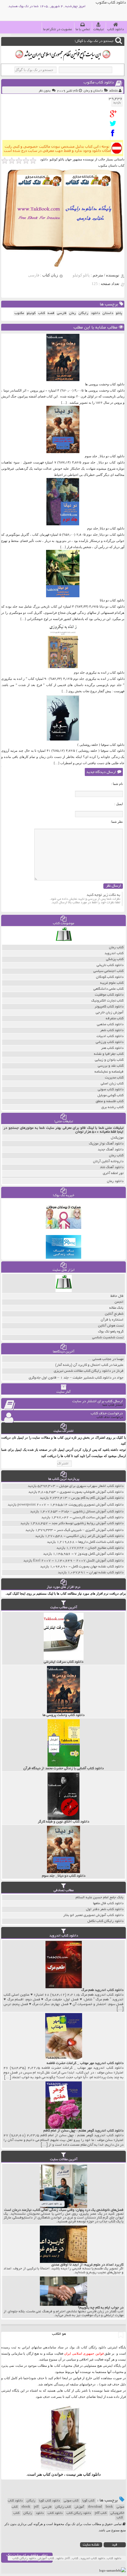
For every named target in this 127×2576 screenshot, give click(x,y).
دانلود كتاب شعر (112, 1030)
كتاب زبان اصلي (112, 1084)
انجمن (119, 1302)
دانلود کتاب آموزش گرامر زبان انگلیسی (95, 1536)
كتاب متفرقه (115, 1019)
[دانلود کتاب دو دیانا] (63, 596)
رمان (73, 313)
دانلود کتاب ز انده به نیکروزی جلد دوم (99, 672)
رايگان (83, 313)
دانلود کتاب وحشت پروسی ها (105, 384)
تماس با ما (83, 29)
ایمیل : (119, 804)
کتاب (16, 2513)
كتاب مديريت (114, 1078)
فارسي (62, 313)
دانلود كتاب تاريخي (110, 965)
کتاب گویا (88, 2501)
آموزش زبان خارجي (110, 1013)
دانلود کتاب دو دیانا (112, 600)
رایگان (31, 2501)
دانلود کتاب (115, 29)
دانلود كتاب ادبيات (110, 1036)
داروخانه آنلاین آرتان (108, 1161)
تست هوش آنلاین (111, 1326)
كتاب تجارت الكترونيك (107, 1001)
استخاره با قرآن (112, 1320)
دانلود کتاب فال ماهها (108, 1903)
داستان (108, 313)
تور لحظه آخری (113, 1173)
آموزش (79, 2507)
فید (115, 2545)
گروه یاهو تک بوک (111, 1332)
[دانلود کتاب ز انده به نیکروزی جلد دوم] (63, 668)
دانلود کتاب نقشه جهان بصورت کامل (97, 1567)
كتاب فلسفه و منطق (110, 1101)
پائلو (119, 313)
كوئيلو (31, 313)
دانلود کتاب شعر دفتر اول (105, 1909)
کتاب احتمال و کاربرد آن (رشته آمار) (82, 1365)
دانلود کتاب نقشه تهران (106, 1573)
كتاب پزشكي (115, 959)
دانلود (95, 313)
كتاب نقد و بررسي (111, 1066)
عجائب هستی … (100, 1359)
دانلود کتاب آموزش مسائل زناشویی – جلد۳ (92, 1512)
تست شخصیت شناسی (108, 1338)
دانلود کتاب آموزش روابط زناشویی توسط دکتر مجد (88, 1523)
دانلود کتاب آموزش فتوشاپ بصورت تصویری (92, 1492)
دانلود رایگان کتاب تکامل (105, 1921)
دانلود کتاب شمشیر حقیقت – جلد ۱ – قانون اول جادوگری (70, 1378)
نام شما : (117, 784)
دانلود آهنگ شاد (112, 1167)
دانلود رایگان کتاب (79, 2513)
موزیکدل (117, 1138)
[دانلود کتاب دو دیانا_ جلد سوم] (63, 452)
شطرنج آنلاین (114, 1314)
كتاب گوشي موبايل (110, 1095)
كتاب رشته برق (112, 1107)
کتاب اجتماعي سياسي (108, 971)
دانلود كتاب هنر (112, 1048)
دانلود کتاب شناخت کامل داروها (101, 1542)
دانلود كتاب (92, 2474)
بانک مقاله (116, 1308)
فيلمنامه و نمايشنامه (109, 1072)
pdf (36, 2507)
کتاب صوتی (71, 2501)
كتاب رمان (116, 948)
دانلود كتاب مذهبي (110, 1024)
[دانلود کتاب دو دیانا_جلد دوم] (63, 524)
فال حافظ (117, 1296)
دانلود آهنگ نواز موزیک (106, 1144)
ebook (26, 2507)
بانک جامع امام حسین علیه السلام (100, 1898)
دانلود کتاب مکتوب (99, 83)
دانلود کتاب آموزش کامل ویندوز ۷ (99, 1554)
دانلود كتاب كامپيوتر (109, 1007)
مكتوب (19, 313)
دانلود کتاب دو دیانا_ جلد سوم (105, 456)
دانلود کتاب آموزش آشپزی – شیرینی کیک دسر (90, 1530)
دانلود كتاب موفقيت (109, 995)
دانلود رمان (115, 1181)
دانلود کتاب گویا (49, 2501)
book (109, 2507)
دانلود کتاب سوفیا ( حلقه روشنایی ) (101, 745)
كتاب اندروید (114, 953)
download (95, 2507)
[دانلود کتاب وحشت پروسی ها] (63, 380)
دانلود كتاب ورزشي (110, 1042)
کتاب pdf (101, 2513)
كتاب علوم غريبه (112, 983)
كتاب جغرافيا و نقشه (109, 1054)
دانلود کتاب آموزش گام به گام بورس (97, 1498)
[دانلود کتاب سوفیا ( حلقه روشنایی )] (63, 740)
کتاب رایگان (63, 2507)
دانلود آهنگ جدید (111, 1150)
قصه (51, 313)
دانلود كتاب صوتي (111, 1090)
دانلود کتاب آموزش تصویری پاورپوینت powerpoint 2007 (70, 1505)
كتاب (41, 313)
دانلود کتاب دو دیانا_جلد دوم (106, 528)
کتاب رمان (116, 1156)
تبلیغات (98, 29)
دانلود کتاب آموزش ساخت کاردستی (98, 1518)
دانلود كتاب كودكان (110, 977)
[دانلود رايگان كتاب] (64, 943)
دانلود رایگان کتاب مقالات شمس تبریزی (82, 1371)
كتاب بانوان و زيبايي (109, 1060)
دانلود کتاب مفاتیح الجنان (106, 1548)
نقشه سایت (91, 2545)
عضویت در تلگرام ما (58, 29)
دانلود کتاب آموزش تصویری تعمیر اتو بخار (93, 1915)
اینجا (65, 2378)
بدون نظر (45, 91)
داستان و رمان (93, 91)
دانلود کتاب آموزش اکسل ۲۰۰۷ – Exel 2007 (78, 1561)
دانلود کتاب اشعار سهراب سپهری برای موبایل (91, 1486)
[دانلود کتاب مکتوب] (114, 114)
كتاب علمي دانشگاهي (108, 989)
